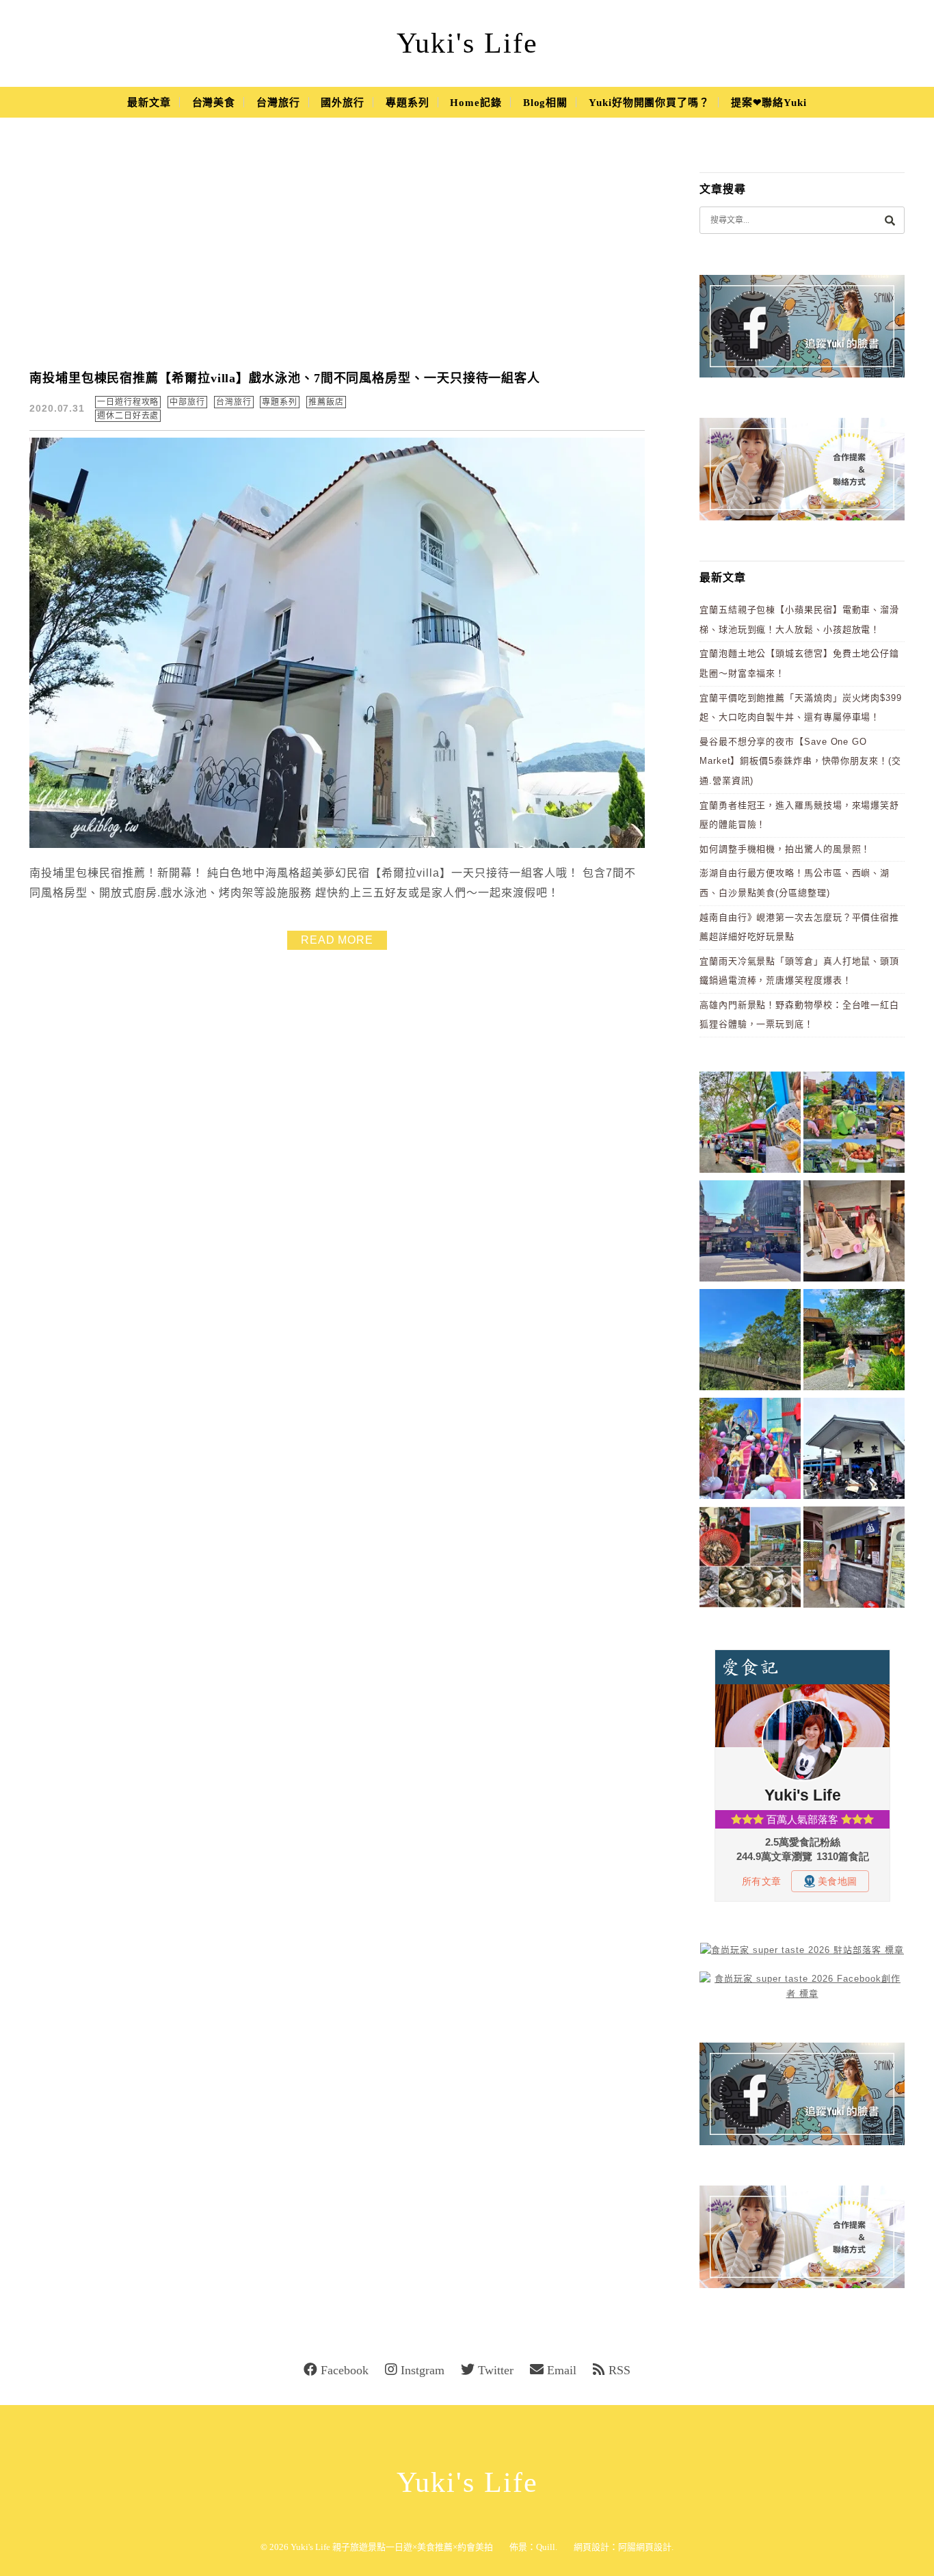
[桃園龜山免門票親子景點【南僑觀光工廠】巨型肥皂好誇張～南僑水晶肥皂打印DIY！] (854, 1233)
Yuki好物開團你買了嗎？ (649, 103)
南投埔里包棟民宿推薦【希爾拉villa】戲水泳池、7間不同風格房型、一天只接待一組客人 (285, 378)
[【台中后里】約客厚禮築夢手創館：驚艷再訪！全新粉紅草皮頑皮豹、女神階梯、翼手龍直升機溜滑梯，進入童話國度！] (750, 1451)
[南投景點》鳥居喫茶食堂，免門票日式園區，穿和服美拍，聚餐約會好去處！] (854, 1342)
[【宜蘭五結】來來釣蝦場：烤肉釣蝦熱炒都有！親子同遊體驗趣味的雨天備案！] (854, 1451)
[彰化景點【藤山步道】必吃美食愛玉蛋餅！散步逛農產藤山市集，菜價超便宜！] (750, 1125)
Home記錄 (476, 103)
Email (562, 2370)
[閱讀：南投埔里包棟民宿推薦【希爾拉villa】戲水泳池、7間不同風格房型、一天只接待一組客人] (337, 845)
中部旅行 (187, 402)
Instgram (423, 2370)
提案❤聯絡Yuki (769, 103)
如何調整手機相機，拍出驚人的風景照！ (785, 849)
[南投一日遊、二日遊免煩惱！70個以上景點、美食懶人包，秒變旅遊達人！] (854, 1125)
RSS (619, 2370)
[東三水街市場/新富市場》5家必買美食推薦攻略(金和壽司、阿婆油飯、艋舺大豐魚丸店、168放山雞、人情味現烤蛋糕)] (750, 1233)
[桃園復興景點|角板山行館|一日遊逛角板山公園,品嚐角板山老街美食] (750, 1342)
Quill (546, 2547)
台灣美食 (214, 103)
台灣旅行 (278, 103)
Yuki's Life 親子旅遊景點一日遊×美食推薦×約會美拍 (392, 2547)
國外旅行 (343, 103)
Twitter (496, 2370)
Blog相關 (545, 103)
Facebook (345, 2370)
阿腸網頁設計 (645, 2547)
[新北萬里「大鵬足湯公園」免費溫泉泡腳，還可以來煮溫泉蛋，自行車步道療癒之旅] (854, 1559)
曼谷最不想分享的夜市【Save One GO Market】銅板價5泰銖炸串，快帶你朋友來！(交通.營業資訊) (800, 761)
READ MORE (337, 940)
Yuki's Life (467, 43)
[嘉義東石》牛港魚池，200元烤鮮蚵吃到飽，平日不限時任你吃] (750, 1559)
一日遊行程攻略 (128, 402)
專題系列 (408, 103)
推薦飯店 (326, 402)
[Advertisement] (337, 253)
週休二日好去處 (128, 416)
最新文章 (149, 103)
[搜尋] (890, 220)
